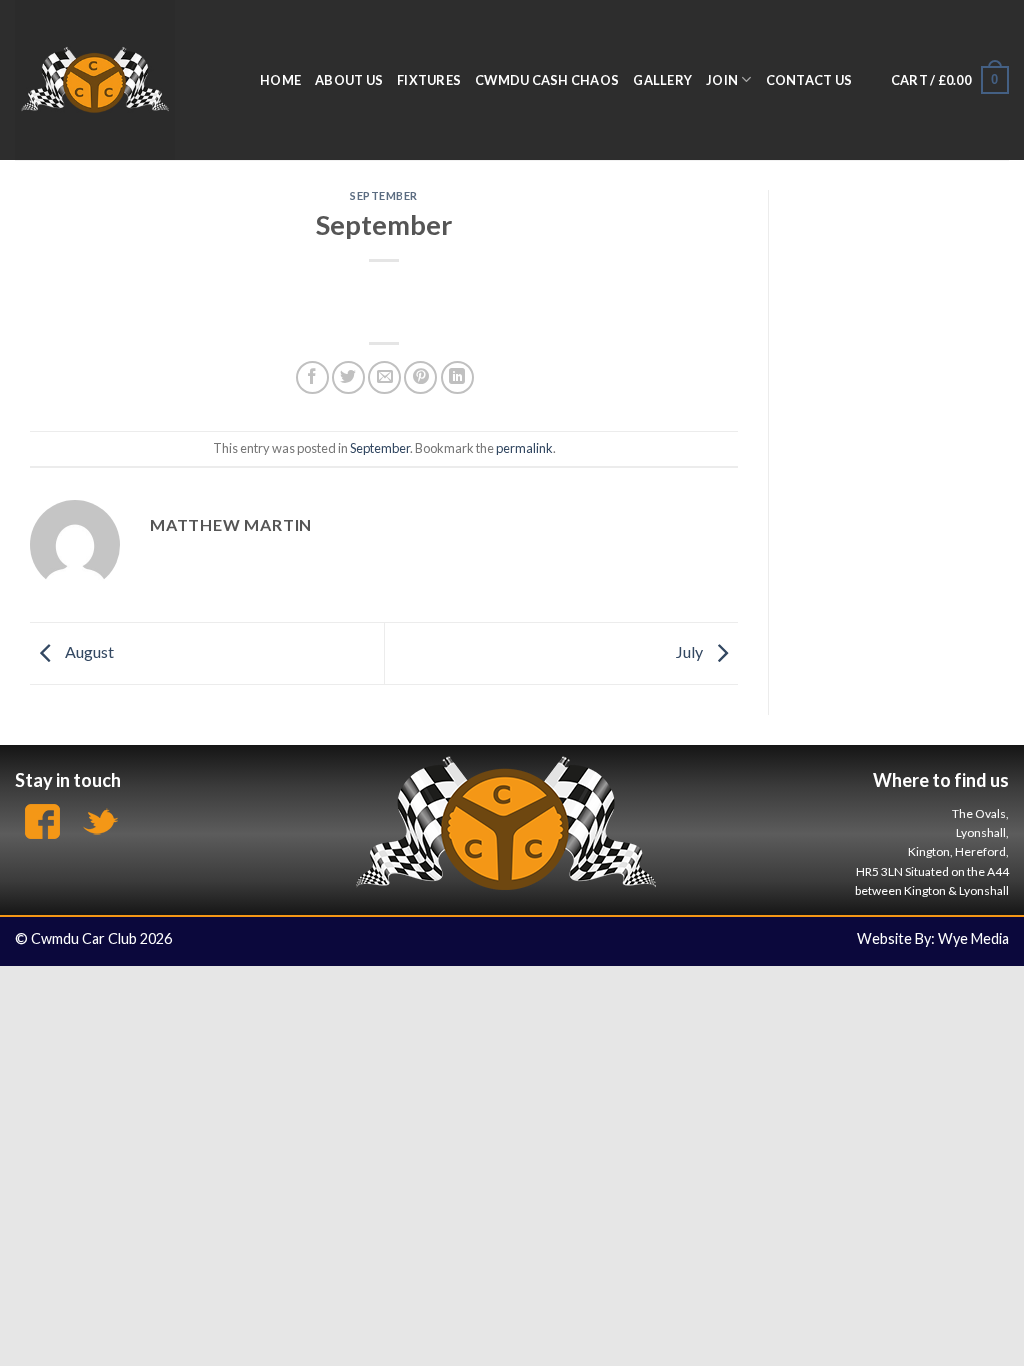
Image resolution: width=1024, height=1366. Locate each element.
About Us (349, 80)
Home (280, 80)
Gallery (662, 80)
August (88, 651)
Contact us (809, 80)
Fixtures (429, 80)
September (384, 195)
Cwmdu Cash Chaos (547, 80)
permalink (524, 448)
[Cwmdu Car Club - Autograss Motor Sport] (122, 80)
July (691, 651)
